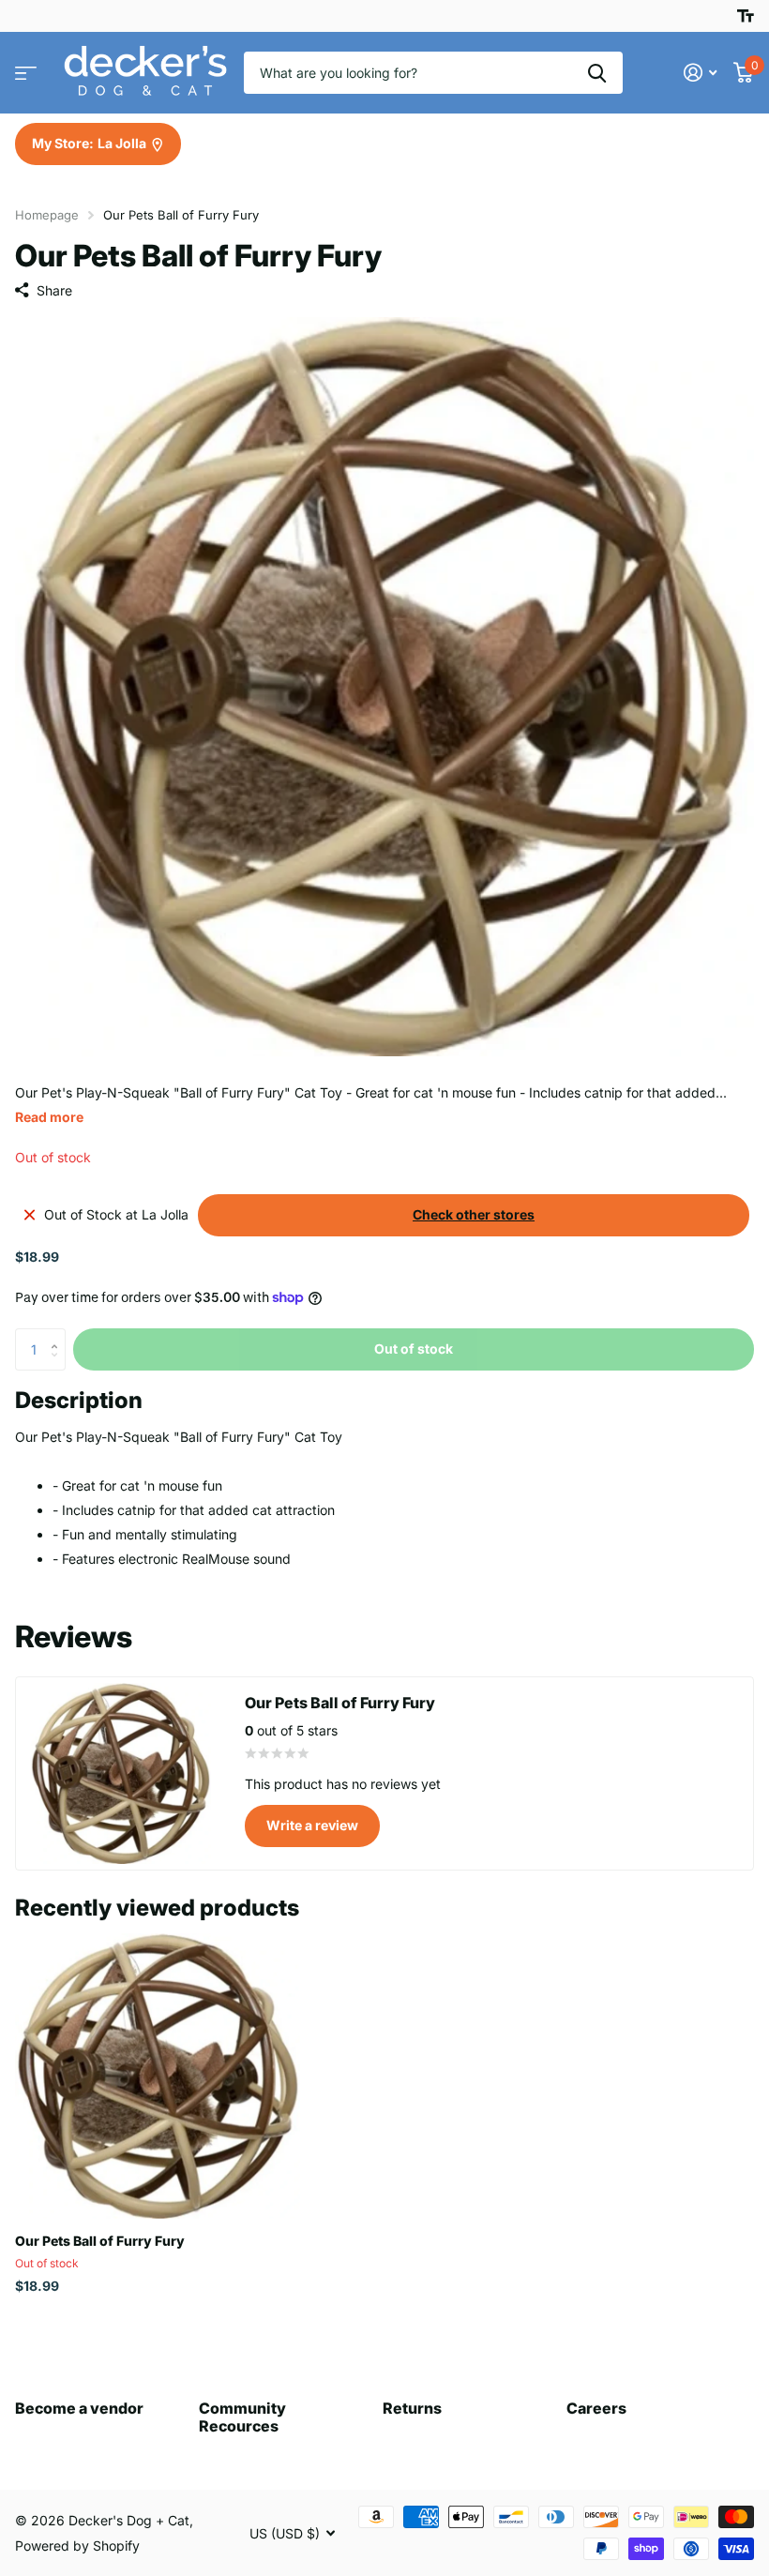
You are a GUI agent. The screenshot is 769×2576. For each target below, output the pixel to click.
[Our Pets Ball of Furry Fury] (158, 2076)
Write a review (312, 1825)
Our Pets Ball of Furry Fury (100, 2241)
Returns (412, 2408)
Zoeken (597, 73)
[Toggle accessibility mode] (746, 16)
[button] (59, 1334)
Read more (49, 1117)
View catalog (26, 73)
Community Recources (242, 2417)
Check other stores (474, 1214)
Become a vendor (79, 2408)
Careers (596, 2408)
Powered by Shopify (77, 2546)
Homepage (47, 215)
